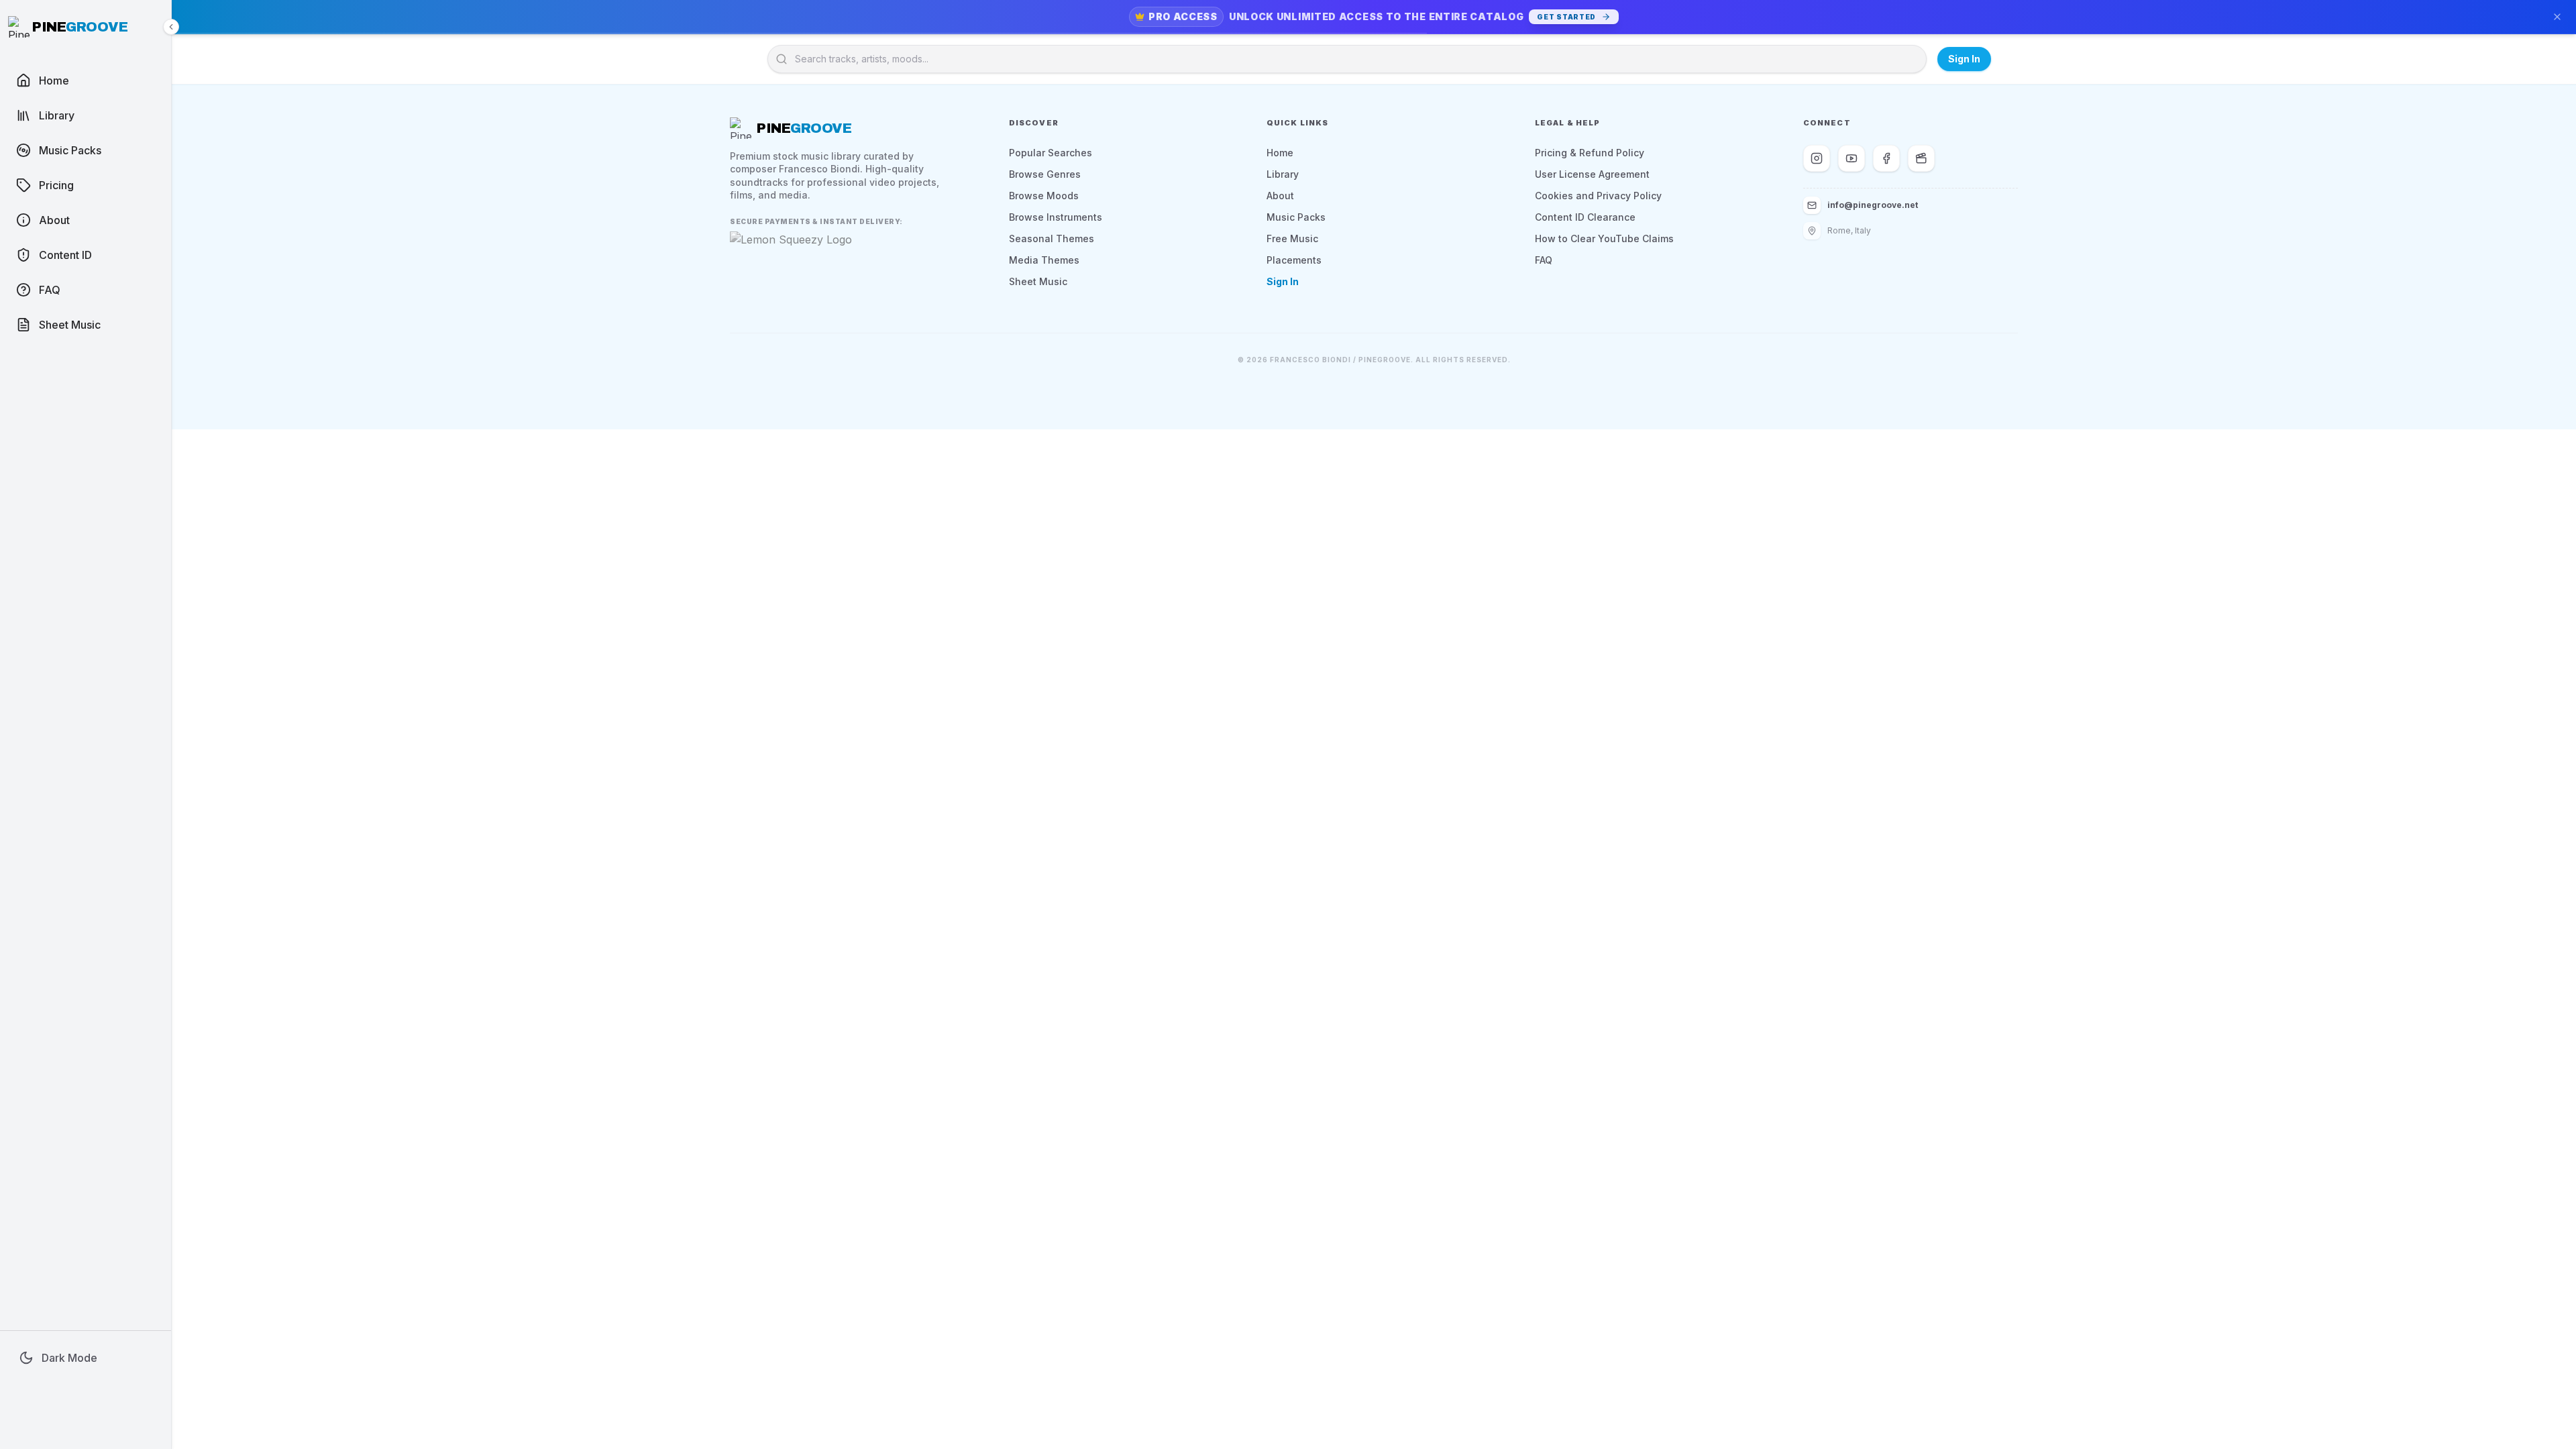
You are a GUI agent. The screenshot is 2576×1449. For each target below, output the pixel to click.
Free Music (1292, 238)
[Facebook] (1886, 158)
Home (1280, 153)
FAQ (1544, 260)
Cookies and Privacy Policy (1598, 196)
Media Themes (1044, 260)
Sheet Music (1038, 281)
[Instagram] (1817, 158)
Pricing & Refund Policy (1590, 153)
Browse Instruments (1056, 217)
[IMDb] (1921, 158)
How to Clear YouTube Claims (1604, 238)
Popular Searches (1051, 153)
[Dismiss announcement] (2557, 17)
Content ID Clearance (1585, 217)
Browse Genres (1045, 174)
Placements (1294, 260)
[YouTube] (1851, 158)
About (1280, 196)
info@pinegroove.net (1873, 205)
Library (1283, 174)
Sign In (1964, 59)
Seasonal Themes (1052, 238)
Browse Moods (1044, 196)
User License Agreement (1592, 174)
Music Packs (1296, 217)
